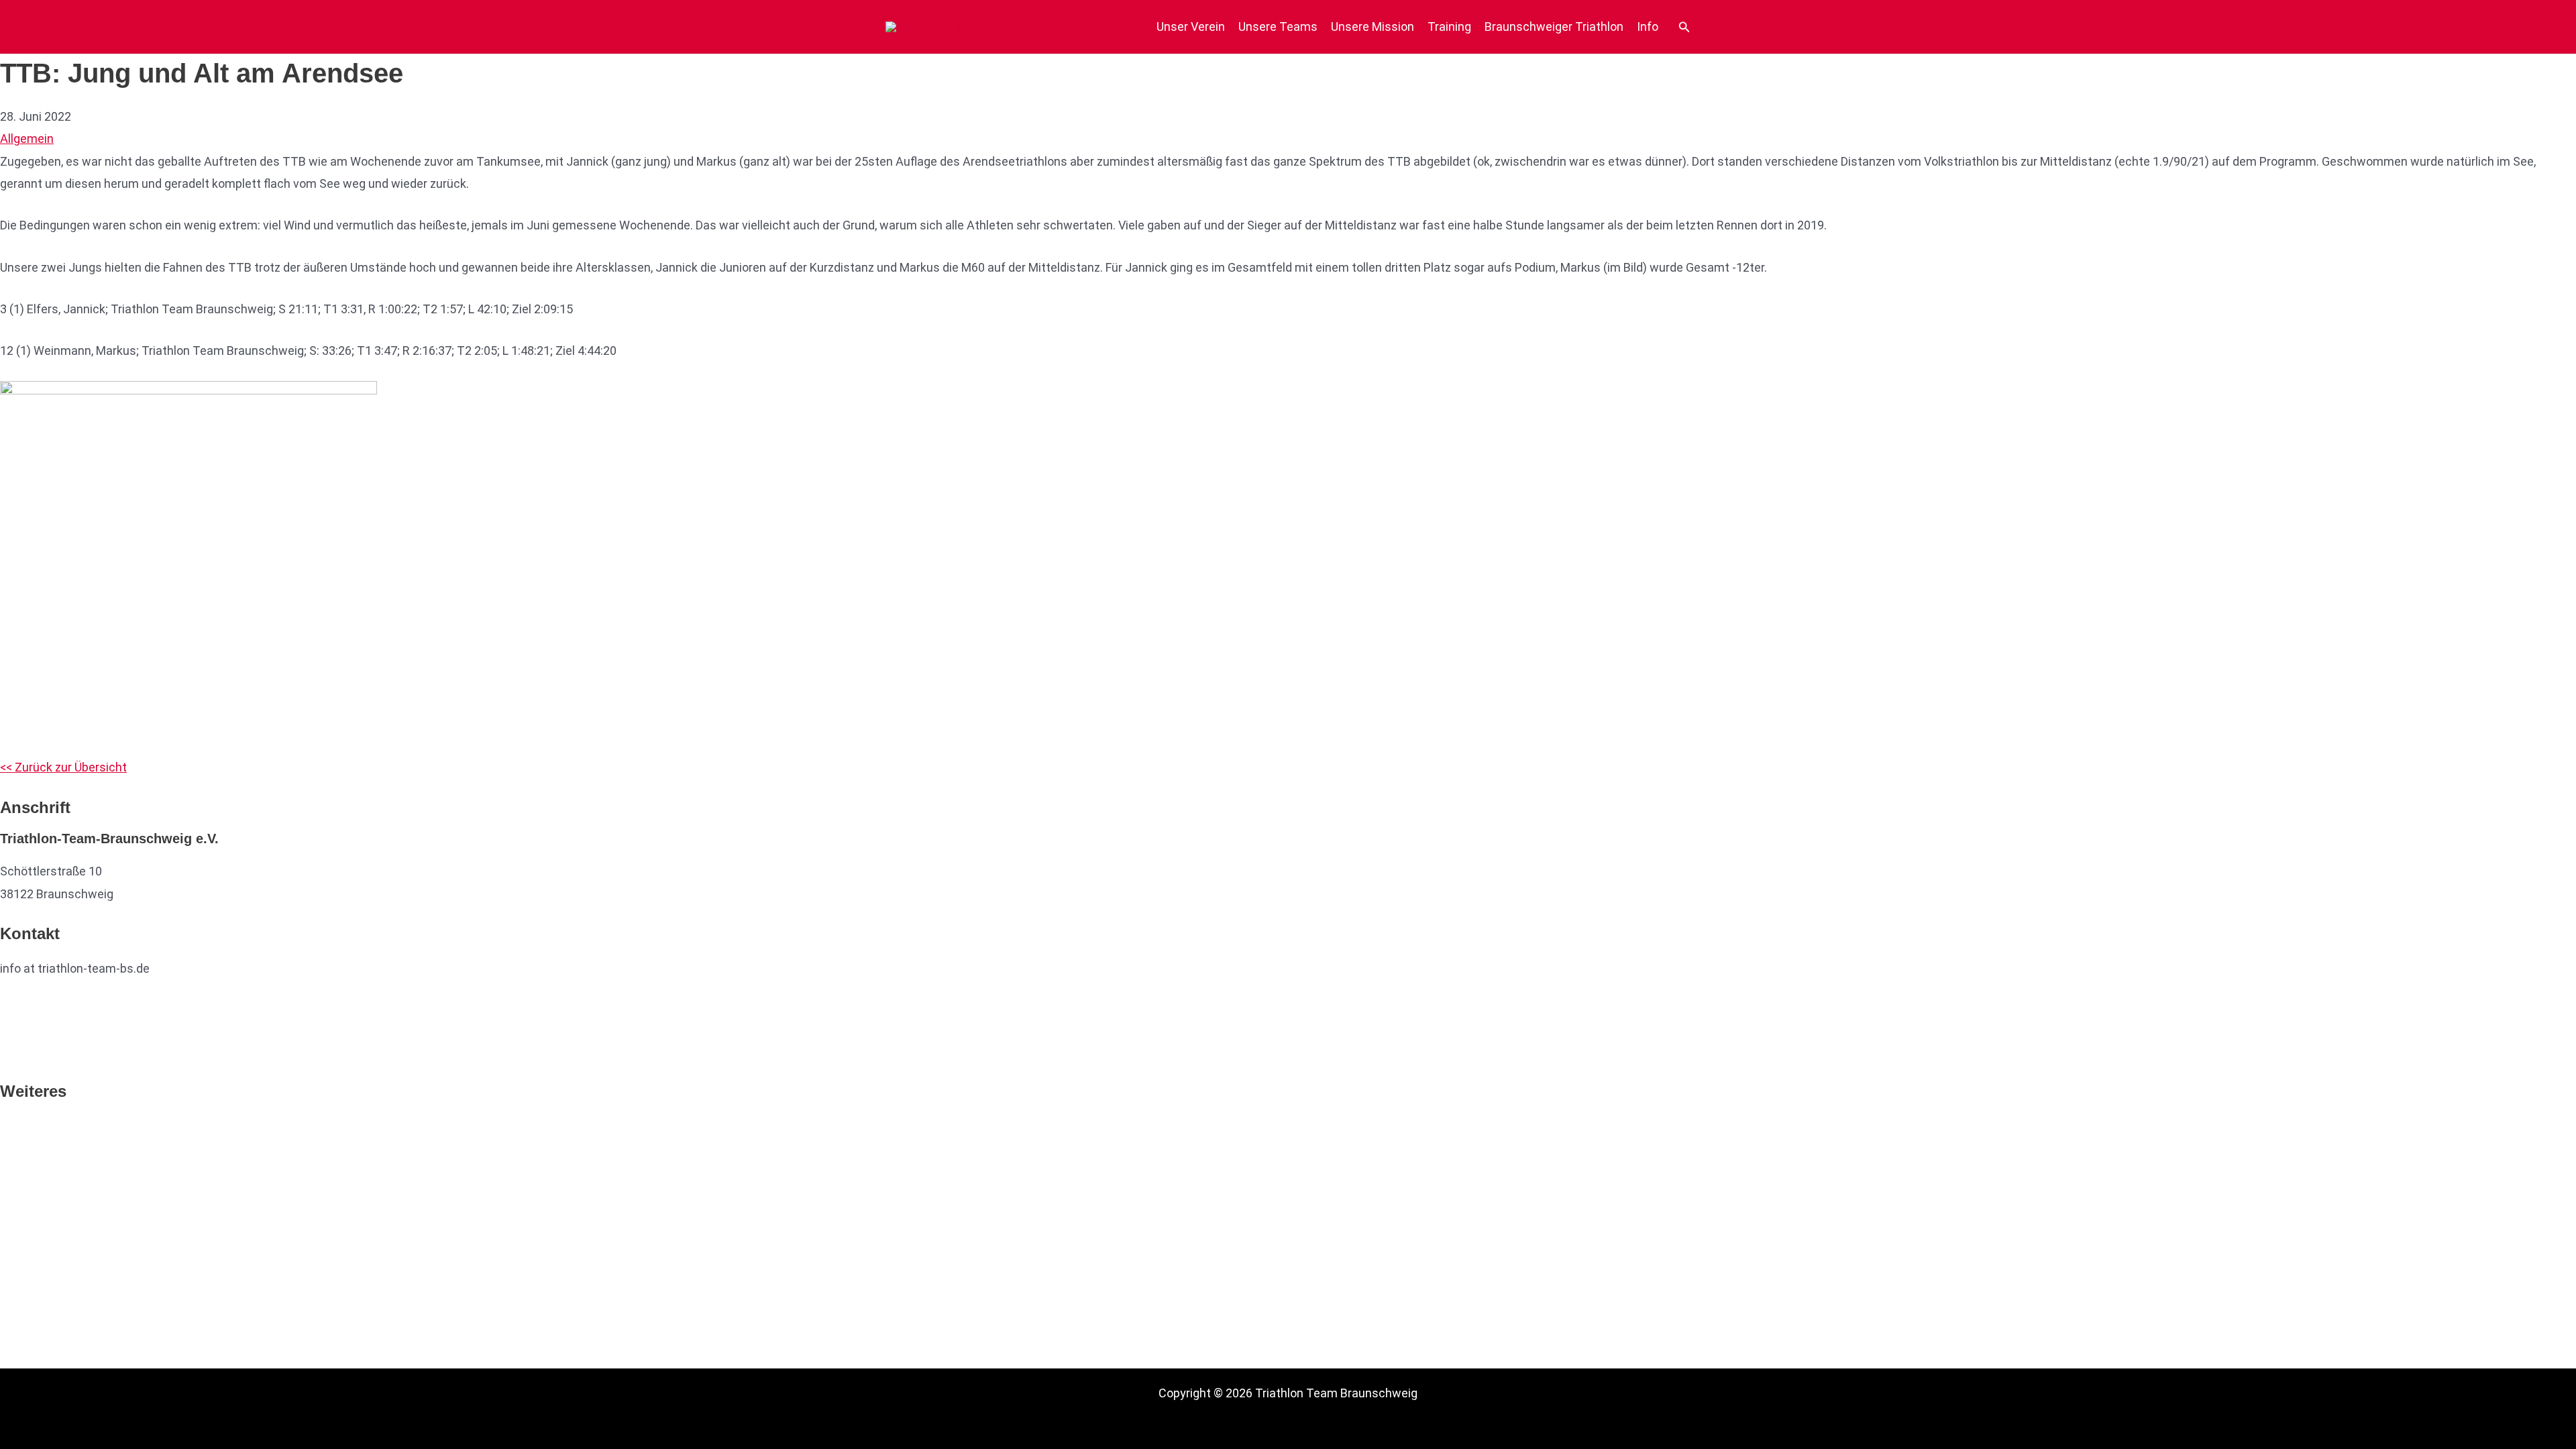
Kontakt (21, 1216)
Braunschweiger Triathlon (1554, 26)
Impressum (31, 1171)
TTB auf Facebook (50, 1010)
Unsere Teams (1278, 26)
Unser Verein (1191, 26)
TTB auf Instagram (52, 1052)
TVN (12, 1149)
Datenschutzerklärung (60, 1194)
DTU (11, 1126)
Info (1648, 26)
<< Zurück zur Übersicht (63, 767)
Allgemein (27, 139)
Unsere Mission (1373, 26)
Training (1449, 26)
